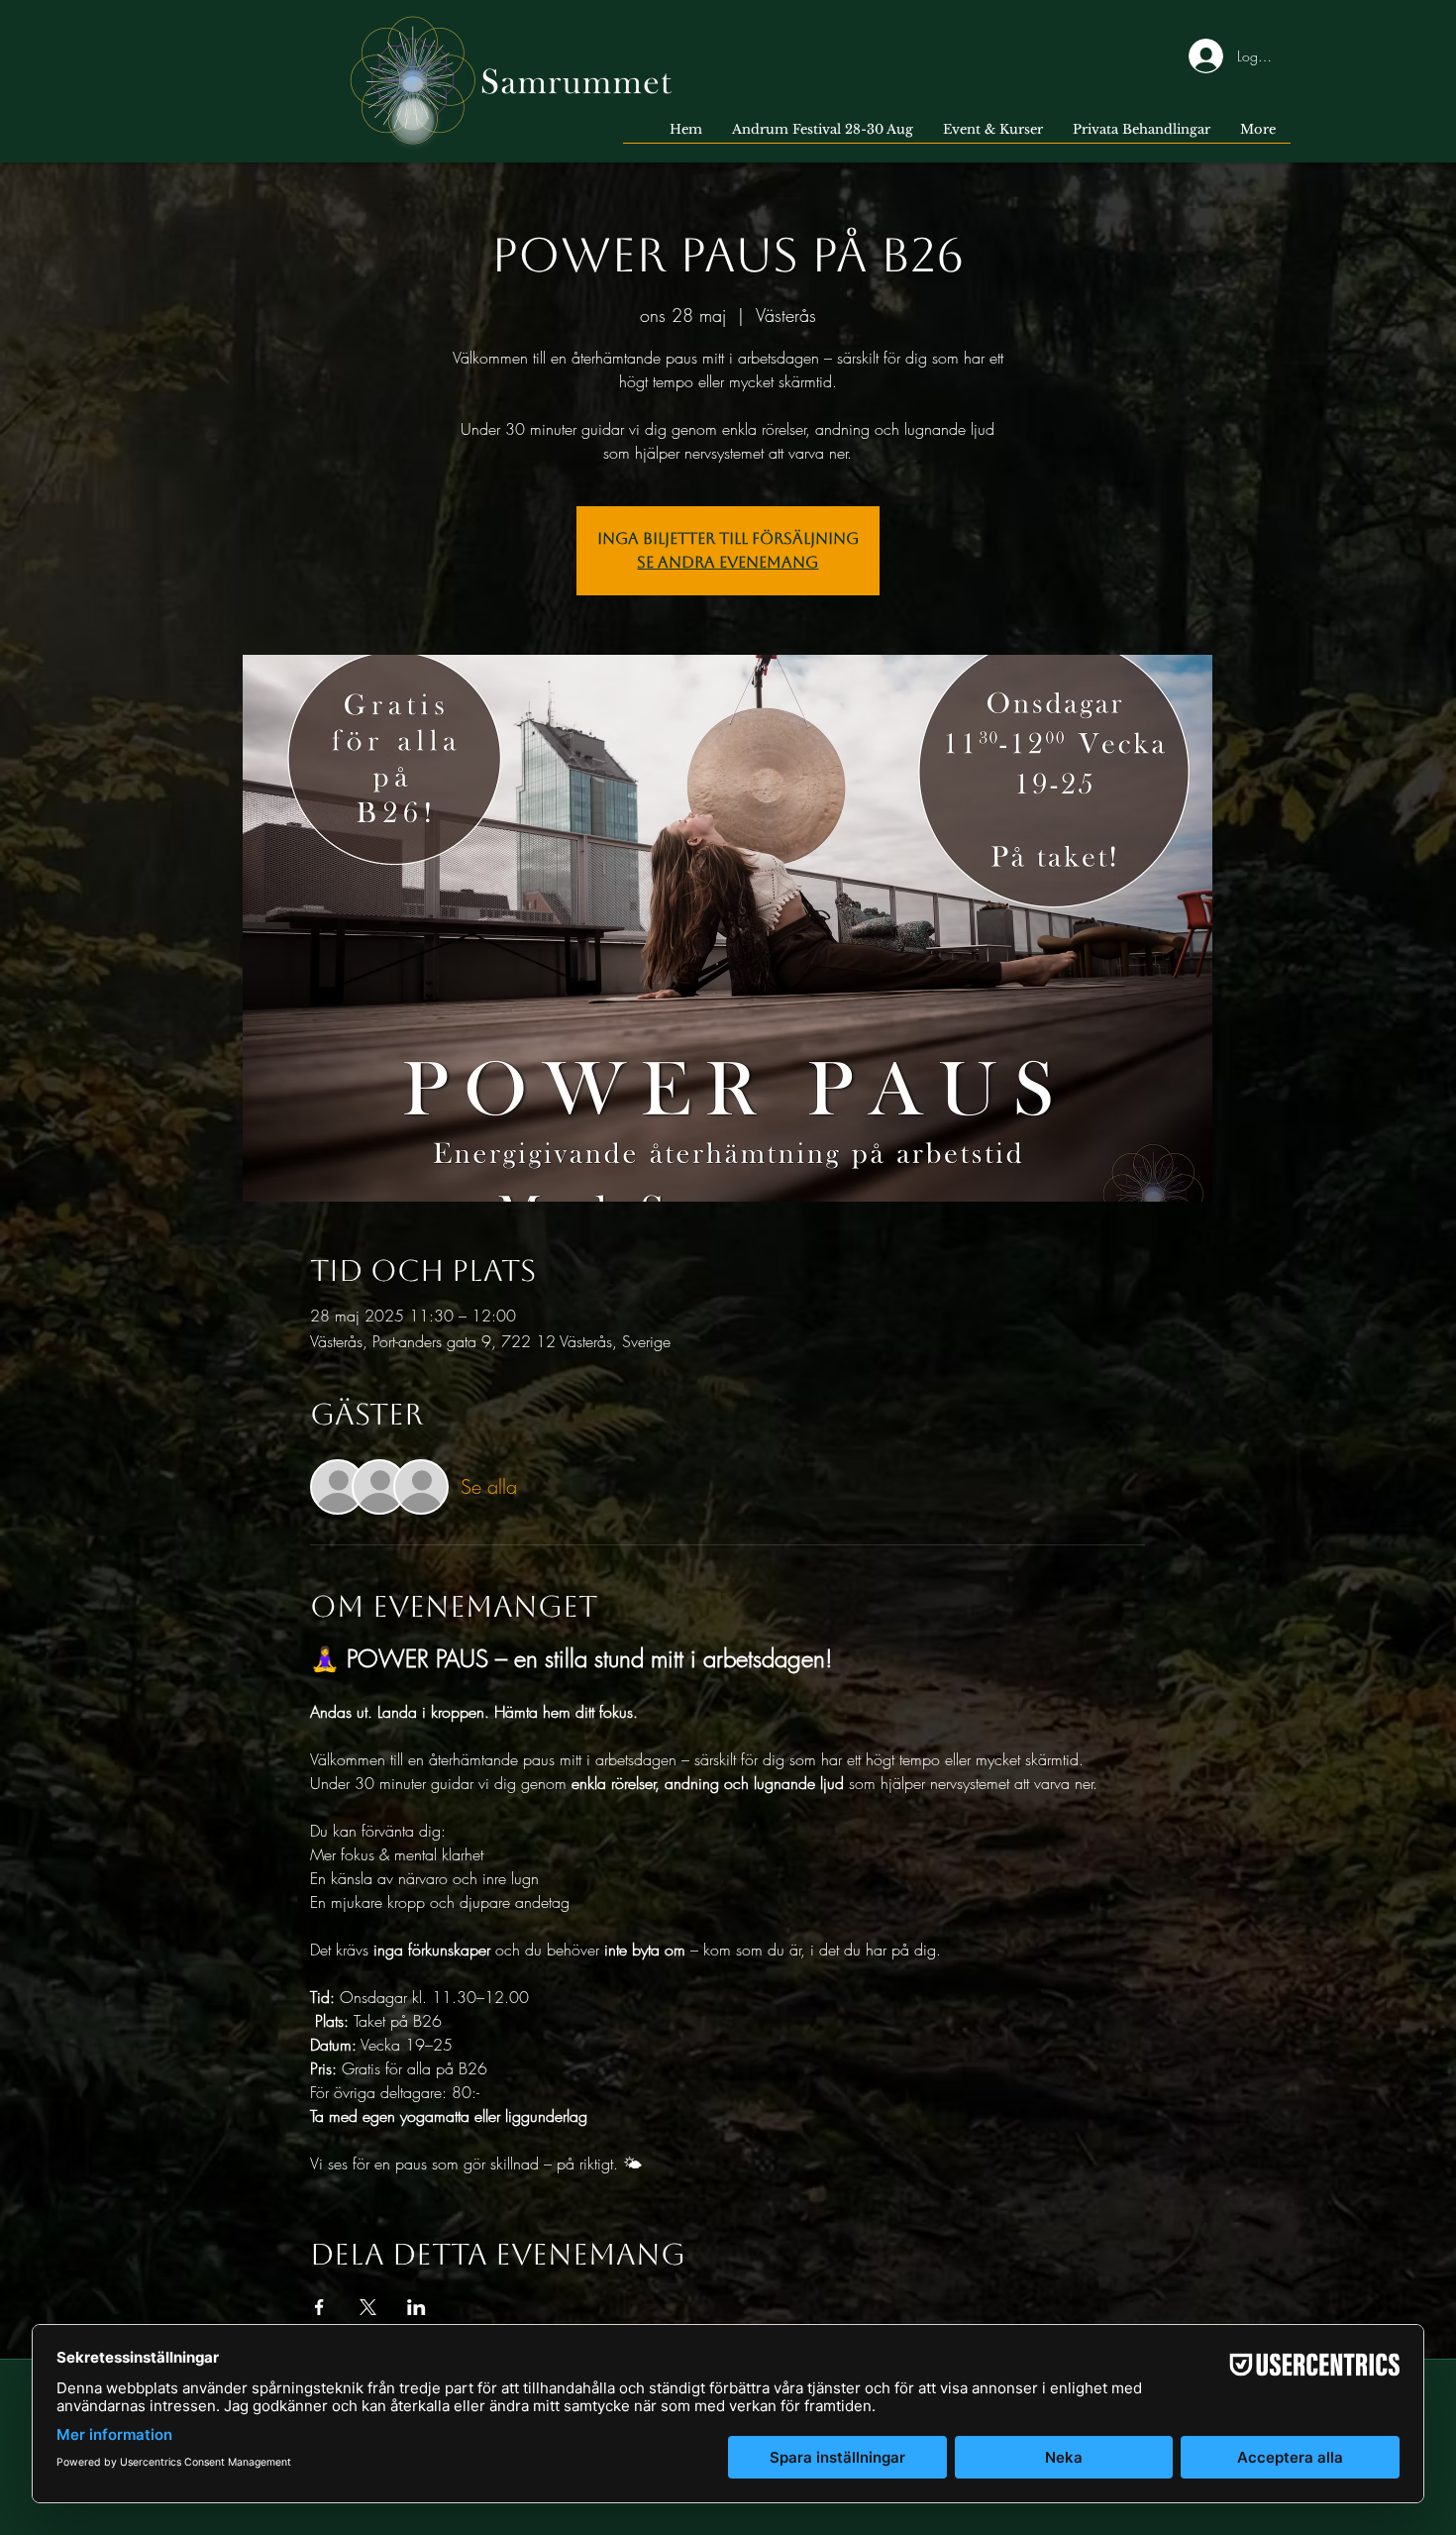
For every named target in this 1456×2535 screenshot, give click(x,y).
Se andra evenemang (728, 562)
